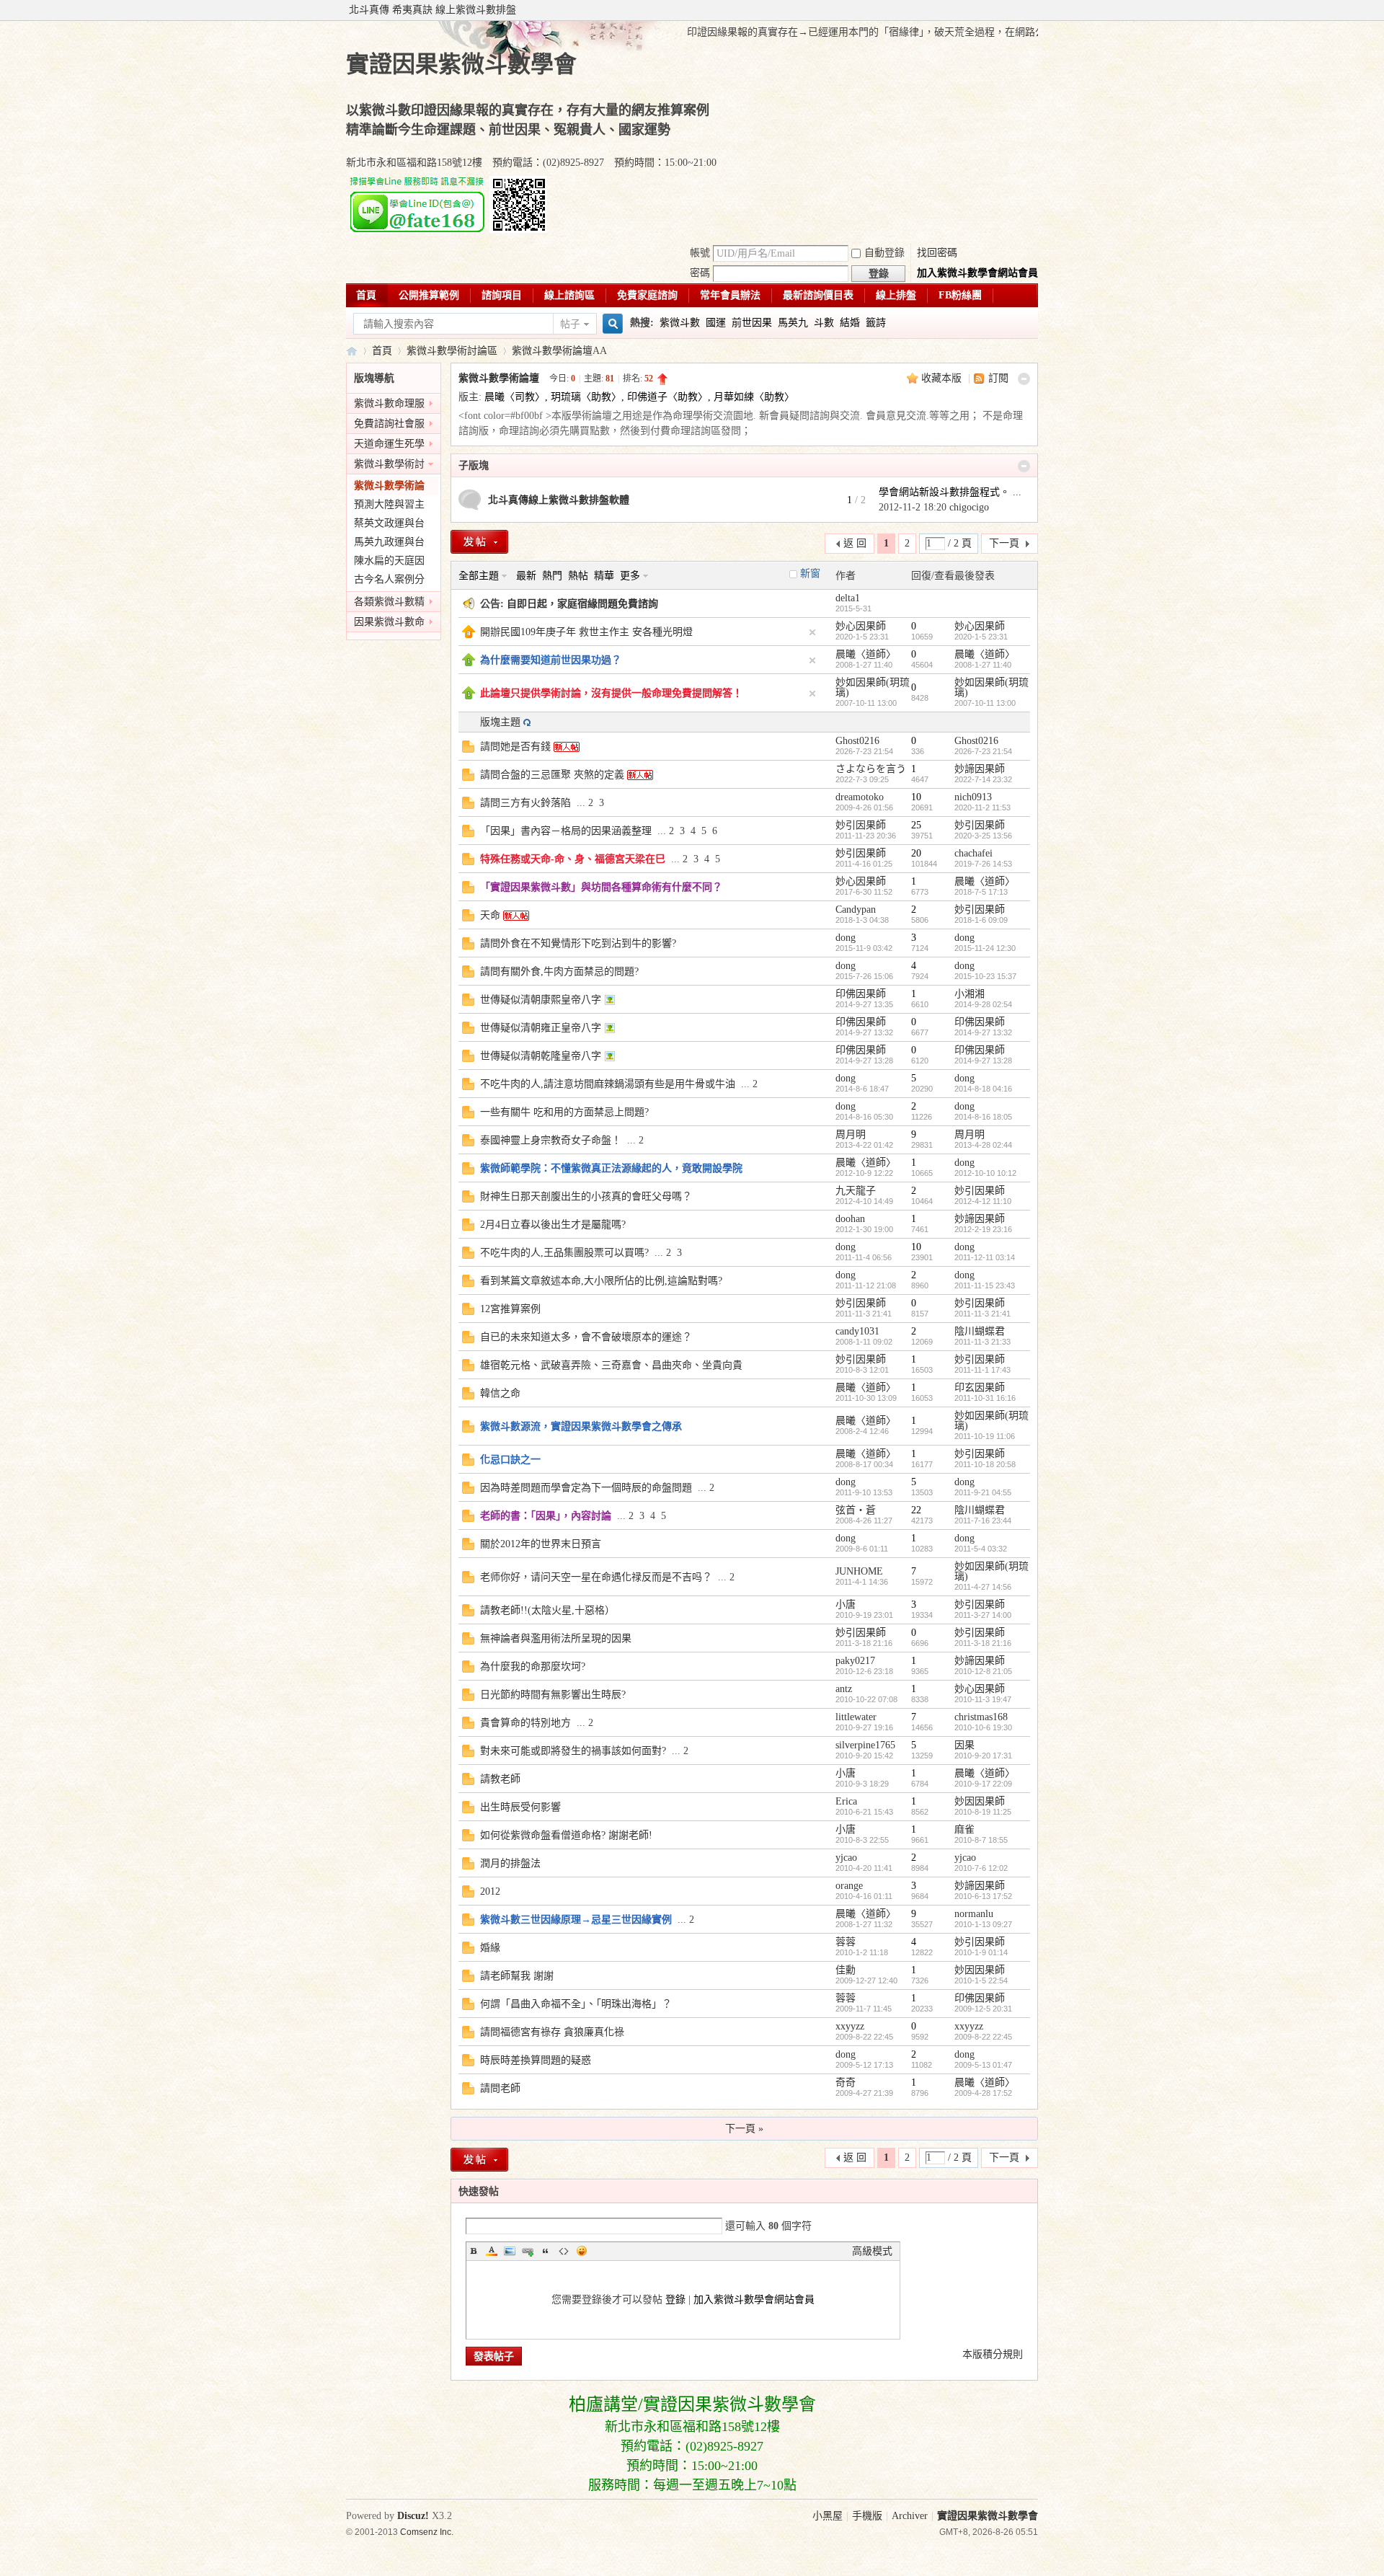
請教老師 (500, 1779)
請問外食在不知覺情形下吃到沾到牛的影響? (578, 943)
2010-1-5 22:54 (981, 1980)
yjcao (846, 1858)
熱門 (552, 576)
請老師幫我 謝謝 (517, 1976)
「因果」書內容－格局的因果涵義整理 (566, 831)
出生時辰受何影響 (520, 1807)
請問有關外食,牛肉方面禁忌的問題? (559, 971)
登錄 (675, 2300)
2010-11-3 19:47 (983, 1699)
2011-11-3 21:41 (982, 1314)
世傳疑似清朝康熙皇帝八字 (541, 1000)
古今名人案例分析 (389, 581)
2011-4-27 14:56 (983, 1587)
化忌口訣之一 (510, 1460)
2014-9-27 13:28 (983, 1061)
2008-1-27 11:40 (983, 665)
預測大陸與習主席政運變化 (389, 506)
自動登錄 (884, 253)
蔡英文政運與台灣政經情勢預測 (389, 525)
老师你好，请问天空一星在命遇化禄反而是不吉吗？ (596, 1577)
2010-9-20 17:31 (983, 1756)
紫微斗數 (680, 323)
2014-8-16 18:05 (983, 1117)
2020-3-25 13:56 (983, 836)
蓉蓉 (846, 1942)
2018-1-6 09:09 (981, 920)
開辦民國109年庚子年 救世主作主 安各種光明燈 (586, 632)
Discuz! (413, 2516)
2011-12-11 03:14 (985, 1257)
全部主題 (479, 576)
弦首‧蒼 (856, 1510)
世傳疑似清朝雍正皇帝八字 (541, 1028)
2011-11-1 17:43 (982, 1370)
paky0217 (855, 1661)
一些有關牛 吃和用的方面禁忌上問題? (564, 1112)
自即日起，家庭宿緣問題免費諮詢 (582, 604)
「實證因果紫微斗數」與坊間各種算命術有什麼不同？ (601, 887)
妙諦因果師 (980, 769)
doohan (850, 1219)
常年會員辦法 (730, 295)
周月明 (851, 1134)
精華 (604, 576)
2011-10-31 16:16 (985, 1398)
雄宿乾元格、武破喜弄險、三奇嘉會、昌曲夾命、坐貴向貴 (611, 1365)
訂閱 (998, 378)
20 (916, 853)
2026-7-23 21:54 (983, 751)
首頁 (366, 295)
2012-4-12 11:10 (983, 1201)
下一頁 (1004, 543)
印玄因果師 (980, 1387)
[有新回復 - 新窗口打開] (468, 749)
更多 (630, 576)
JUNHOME (859, 1571)
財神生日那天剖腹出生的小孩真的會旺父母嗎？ (586, 1196)
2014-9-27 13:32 (983, 1032)
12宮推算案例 (510, 1309)
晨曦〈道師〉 (866, 654)
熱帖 (578, 576)
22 (916, 1510)
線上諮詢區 (569, 295)
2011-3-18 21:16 (983, 1643)
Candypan (856, 909)
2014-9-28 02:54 (983, 1004)
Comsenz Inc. (427, 2532)
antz (844, 1689)
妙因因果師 (980, 1801)
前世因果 (752, 323)
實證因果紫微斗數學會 (352, 351)
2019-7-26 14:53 (983, 864)
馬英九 (793, 323)
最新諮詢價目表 (818, 295)
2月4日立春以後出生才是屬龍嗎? (553, 1225)
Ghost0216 (857, 741)
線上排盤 (896, 295)
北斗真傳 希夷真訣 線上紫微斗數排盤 (432, 10)
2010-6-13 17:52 (983, 1896)
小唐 (846, 1605)
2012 (490, 1891)
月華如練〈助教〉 (754, 397)
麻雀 (964, 1829)
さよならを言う (871, 769)
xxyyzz (850, 2026)
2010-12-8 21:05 (983, 1671)
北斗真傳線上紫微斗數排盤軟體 (559, 500)
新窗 (810, 574)
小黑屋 (828, 2516)
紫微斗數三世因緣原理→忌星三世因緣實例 (576, 1920)
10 (916, 797)
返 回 (855, 543)
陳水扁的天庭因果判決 (389, 563)
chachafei (973, 853)
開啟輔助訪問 (1034, 10)
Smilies (582, 2251)
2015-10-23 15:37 (985, 976)
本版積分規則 (993, 2354)
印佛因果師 (861, 994)
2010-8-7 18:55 (981, 1840)
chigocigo (969, 507)
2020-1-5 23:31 (981, 637)
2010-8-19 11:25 (983, 1812)
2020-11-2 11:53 (982, 807)
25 (916, 825)
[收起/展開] (1024, 379)
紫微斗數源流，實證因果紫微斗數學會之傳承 (581, 1426)
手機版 (867, 2516)
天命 (490, 915)
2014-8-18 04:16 (983, 1089)
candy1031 (857, 1331)
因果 (964, 1745)
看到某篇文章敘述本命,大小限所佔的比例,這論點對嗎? (601, 1281)
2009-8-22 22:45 (983, 2037)
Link (528, 2251)
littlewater (856, 1717)
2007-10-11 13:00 (985, 703)
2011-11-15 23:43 (985, 1285)
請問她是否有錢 (515, 747)
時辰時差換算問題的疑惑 (536, 2060)
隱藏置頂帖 (812, 632)
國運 (716, 323)
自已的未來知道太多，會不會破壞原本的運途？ (586, 1337)
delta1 (848, 598)
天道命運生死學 (389, 444)
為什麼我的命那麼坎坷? (533, 1667)
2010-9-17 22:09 (983, 1784)
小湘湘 (970, 994)
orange (849, 1886)
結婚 (850, 323)
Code (564, 2251)
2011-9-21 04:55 (983, 1492)
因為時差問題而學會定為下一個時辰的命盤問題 (586, 1488)
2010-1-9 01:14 (981, 1952)
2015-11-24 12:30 (985, 948)
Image (510, 2251)
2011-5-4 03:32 (981, 1549)
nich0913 (973, 797)
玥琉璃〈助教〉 (586, 397)
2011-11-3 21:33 (982, 1342)
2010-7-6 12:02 (981, 1868)
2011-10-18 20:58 (985, 1464)
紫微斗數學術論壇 (552, 351)
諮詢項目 (502, 295)
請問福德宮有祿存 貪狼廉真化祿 (552, 2032)
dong (846, 938)
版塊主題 (500, 722)
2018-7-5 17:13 (981, 892)
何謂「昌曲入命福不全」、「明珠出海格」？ (576, 2004)
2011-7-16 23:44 (983, 1521)
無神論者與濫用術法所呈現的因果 (556, 1638)
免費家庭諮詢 (647, 295)
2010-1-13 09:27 (983, 1924)
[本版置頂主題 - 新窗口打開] (469, 663)
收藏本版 (943, 378)
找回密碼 (937, 253)
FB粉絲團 (960, 295)
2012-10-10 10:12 (985, 1173)
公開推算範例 (429, 295)
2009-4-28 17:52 (983, 2093)
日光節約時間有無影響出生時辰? (553, 1695)
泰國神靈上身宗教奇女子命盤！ (551, 1140)
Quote (546, 2251)
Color (492, 2251)
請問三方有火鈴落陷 (525, 803)
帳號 (700, 253)
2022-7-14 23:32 (983, 779)
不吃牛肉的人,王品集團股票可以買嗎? (564, 1253)
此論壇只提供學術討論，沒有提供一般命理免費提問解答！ (611, 693)
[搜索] (611, 324)
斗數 (824, 323)
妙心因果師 (861, 626)
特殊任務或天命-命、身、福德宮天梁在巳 (573, 859)
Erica (846, 1801)
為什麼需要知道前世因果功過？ (551, 660)
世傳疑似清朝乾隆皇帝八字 (541, 1056)
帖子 (570, 324)
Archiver (910, 2516)
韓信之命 (500, 1393)
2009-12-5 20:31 (983, 2009)
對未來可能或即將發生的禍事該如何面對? (573, 1751)
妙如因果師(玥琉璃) (873, 687)
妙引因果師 (861, 825)
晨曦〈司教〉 (515, 397)
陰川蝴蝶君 (980, 1331)
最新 (526, 576)
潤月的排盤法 (510, 1863)
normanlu (974, 1914)
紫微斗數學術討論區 (452, 351)
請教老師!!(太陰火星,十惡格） (547, 1610)
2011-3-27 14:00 (983, 1615)
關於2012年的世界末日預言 (541, 1544)
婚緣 (490, 1948)
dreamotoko (860, 797)
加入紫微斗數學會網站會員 (977, 273)
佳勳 (846, 1970)
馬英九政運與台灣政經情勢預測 (389, 544)
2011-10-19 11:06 (985, 1436)
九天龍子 (856, 1191)
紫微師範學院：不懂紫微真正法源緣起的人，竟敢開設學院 (611, 1168)
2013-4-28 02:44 (983, 1145)
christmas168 (981, 1717)
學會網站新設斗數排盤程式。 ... (950, 492)
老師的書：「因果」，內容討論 (546, 1516)
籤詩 (876, 323)
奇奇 (846, 2083)
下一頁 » (744, 2129)
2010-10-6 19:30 (983, 1727)
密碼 (700, 273)
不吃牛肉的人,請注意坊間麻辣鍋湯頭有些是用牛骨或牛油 (608, 1084)
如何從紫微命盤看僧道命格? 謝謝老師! (566, 1835)
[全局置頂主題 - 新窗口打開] (469, 635)
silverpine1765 (865, 1745)
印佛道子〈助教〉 (667, 397)
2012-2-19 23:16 (983, 1229)
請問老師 (500, 2088)
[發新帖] (479, 542)
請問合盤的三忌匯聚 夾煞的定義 (552, 775)
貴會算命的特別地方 (525, 1723)
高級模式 (872, 2251)
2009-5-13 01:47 (983, 2065)
